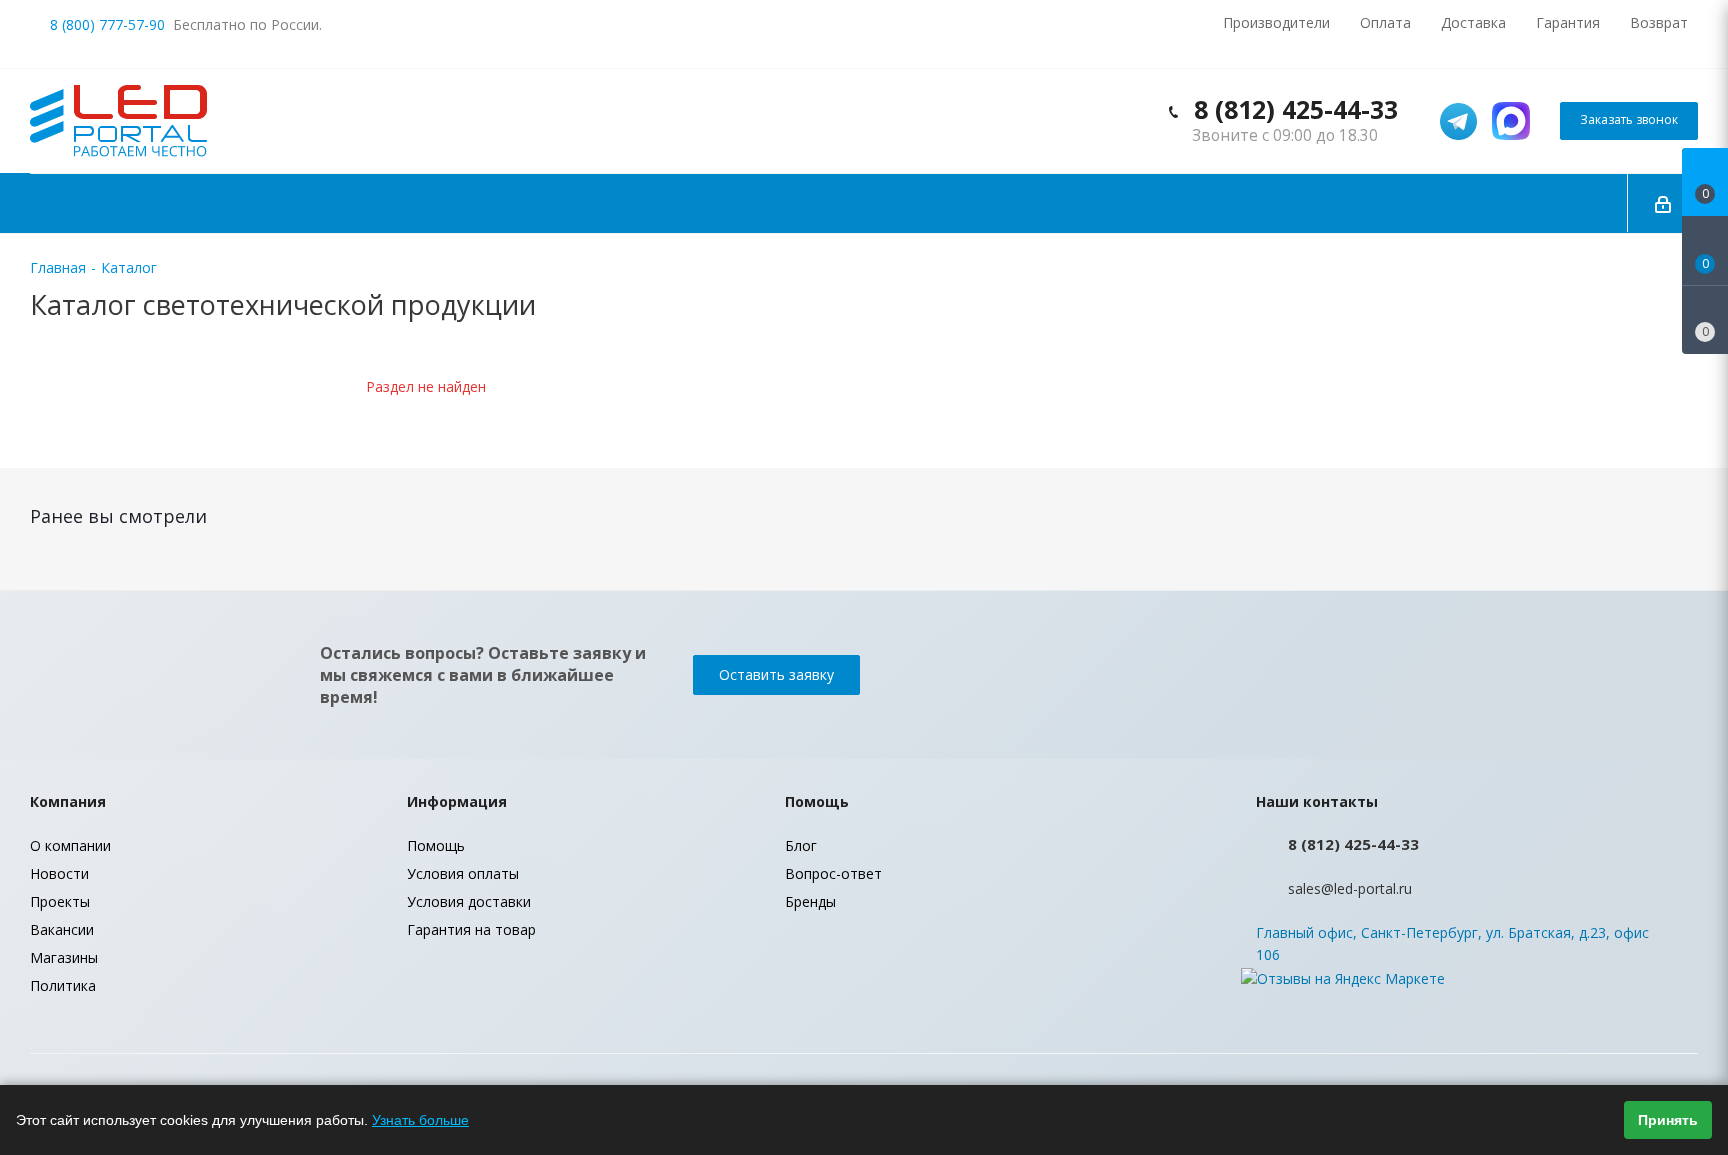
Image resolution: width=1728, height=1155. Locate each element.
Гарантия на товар (471, 929)
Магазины (64, 957)
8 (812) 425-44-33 (1296, 109)
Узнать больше (420, 1120)
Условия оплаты (463, 873)
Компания (68, 801)
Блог (801, 845)
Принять (1668, 1120)
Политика (63, 985)
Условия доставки (469, 901)
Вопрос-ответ (833, 873)
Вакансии (62, 929)
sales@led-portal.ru (1350, 888)
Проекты (60, 901)
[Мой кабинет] (1663, 203)
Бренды (810, 901)
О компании (70, 845)
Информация (457, 801)
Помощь (436, 845)
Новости (59, 873)
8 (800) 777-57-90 (107, 24)
